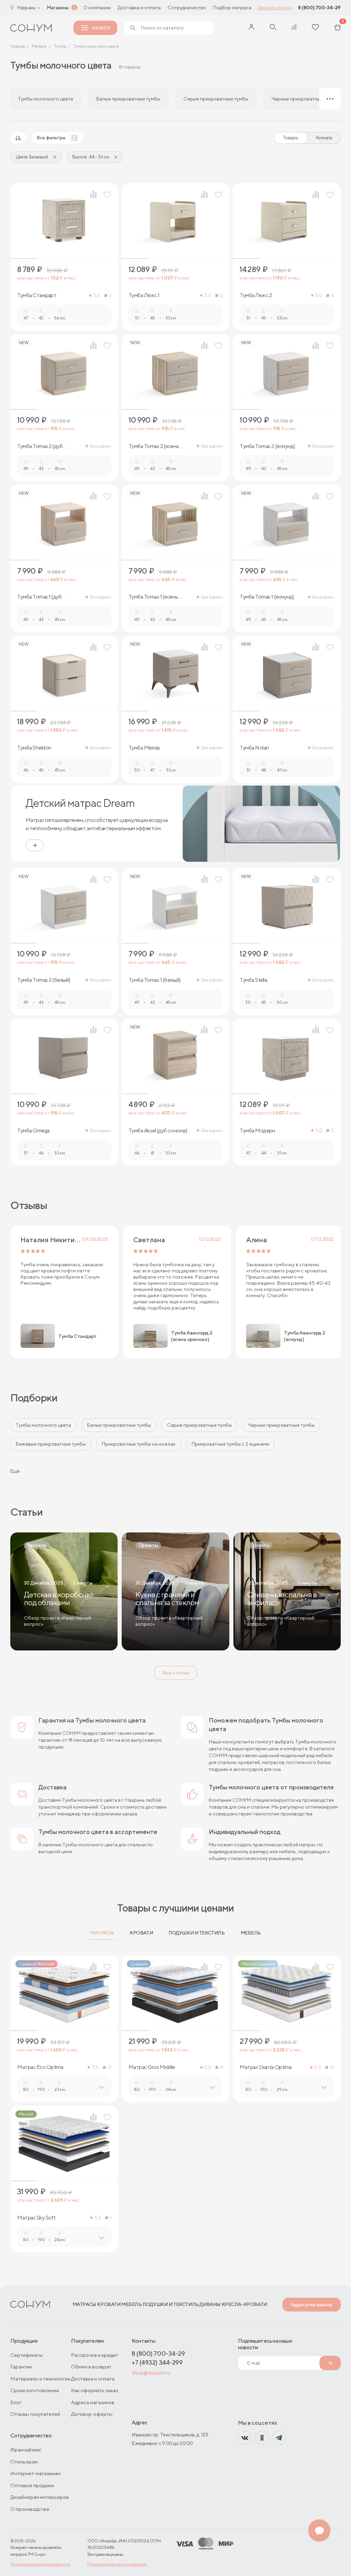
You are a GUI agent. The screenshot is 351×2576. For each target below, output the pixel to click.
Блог (16, 2402)
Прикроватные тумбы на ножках (139, 1444)
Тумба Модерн (257, 1131)
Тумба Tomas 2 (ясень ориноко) (154, 446)
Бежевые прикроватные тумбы (51, 1444)
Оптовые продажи (32, 2485)
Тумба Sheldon (34, 748)
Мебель (251, 1933)
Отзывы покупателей (35, 2414)
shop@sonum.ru (151, 2373)
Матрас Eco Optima (40, 2067)
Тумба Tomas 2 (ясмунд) (267, 446)
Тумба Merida (144, 748)
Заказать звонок (274, 8)
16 (332, 2067)
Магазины (58, 8)
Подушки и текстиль (197, 1933)
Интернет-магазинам (35, 2473)
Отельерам (24, 2462)
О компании (97, 8)
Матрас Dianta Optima (265, 2067)
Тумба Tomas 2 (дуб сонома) (40, 446)
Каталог (101, 28)
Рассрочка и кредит (94, 2355)
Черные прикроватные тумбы (281, 1425)
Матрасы (102, 1933)
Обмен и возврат (91, 2367)
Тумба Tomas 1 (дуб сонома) (39, 597)
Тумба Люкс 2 (256, 295)
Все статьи (175, 1673)
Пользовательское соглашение (117, 2564)
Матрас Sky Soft (36, 2218)
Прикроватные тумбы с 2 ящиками (230, 1444)
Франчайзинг (26, 2450)
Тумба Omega (33, 1131)
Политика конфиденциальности (40, 2564)
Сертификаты (27, 2355)
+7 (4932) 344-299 (157, 2362)
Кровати (141, 1933)
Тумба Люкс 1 (144, 295)
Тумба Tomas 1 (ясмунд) (267, 597)
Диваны (210, 2304)
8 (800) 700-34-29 (319, 8)
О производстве (30, 2509)
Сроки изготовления (35, 2390)
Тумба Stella (253, 980)
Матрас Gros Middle (152, 2067)
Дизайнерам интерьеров (40, 2497)
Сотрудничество (187, 8)
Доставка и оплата (139, 8)
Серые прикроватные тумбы (199, 1425)
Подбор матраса (232, 8)
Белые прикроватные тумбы (119, 1425)
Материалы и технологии (40, 2379)
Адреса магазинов (312, 2305)
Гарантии (21, 2367)
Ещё (15, 1471)
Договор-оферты (92, 2414)
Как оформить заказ (95, 2390)
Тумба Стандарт (37, 295)
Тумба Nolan (254, 748)
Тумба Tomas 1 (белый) (155, 980)
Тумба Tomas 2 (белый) (44, 980)
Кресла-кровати (244, 2304)
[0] (338, 28)
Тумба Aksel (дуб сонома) (158, 1131)
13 (109, 2067)
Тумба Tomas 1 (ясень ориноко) (153, 597)
